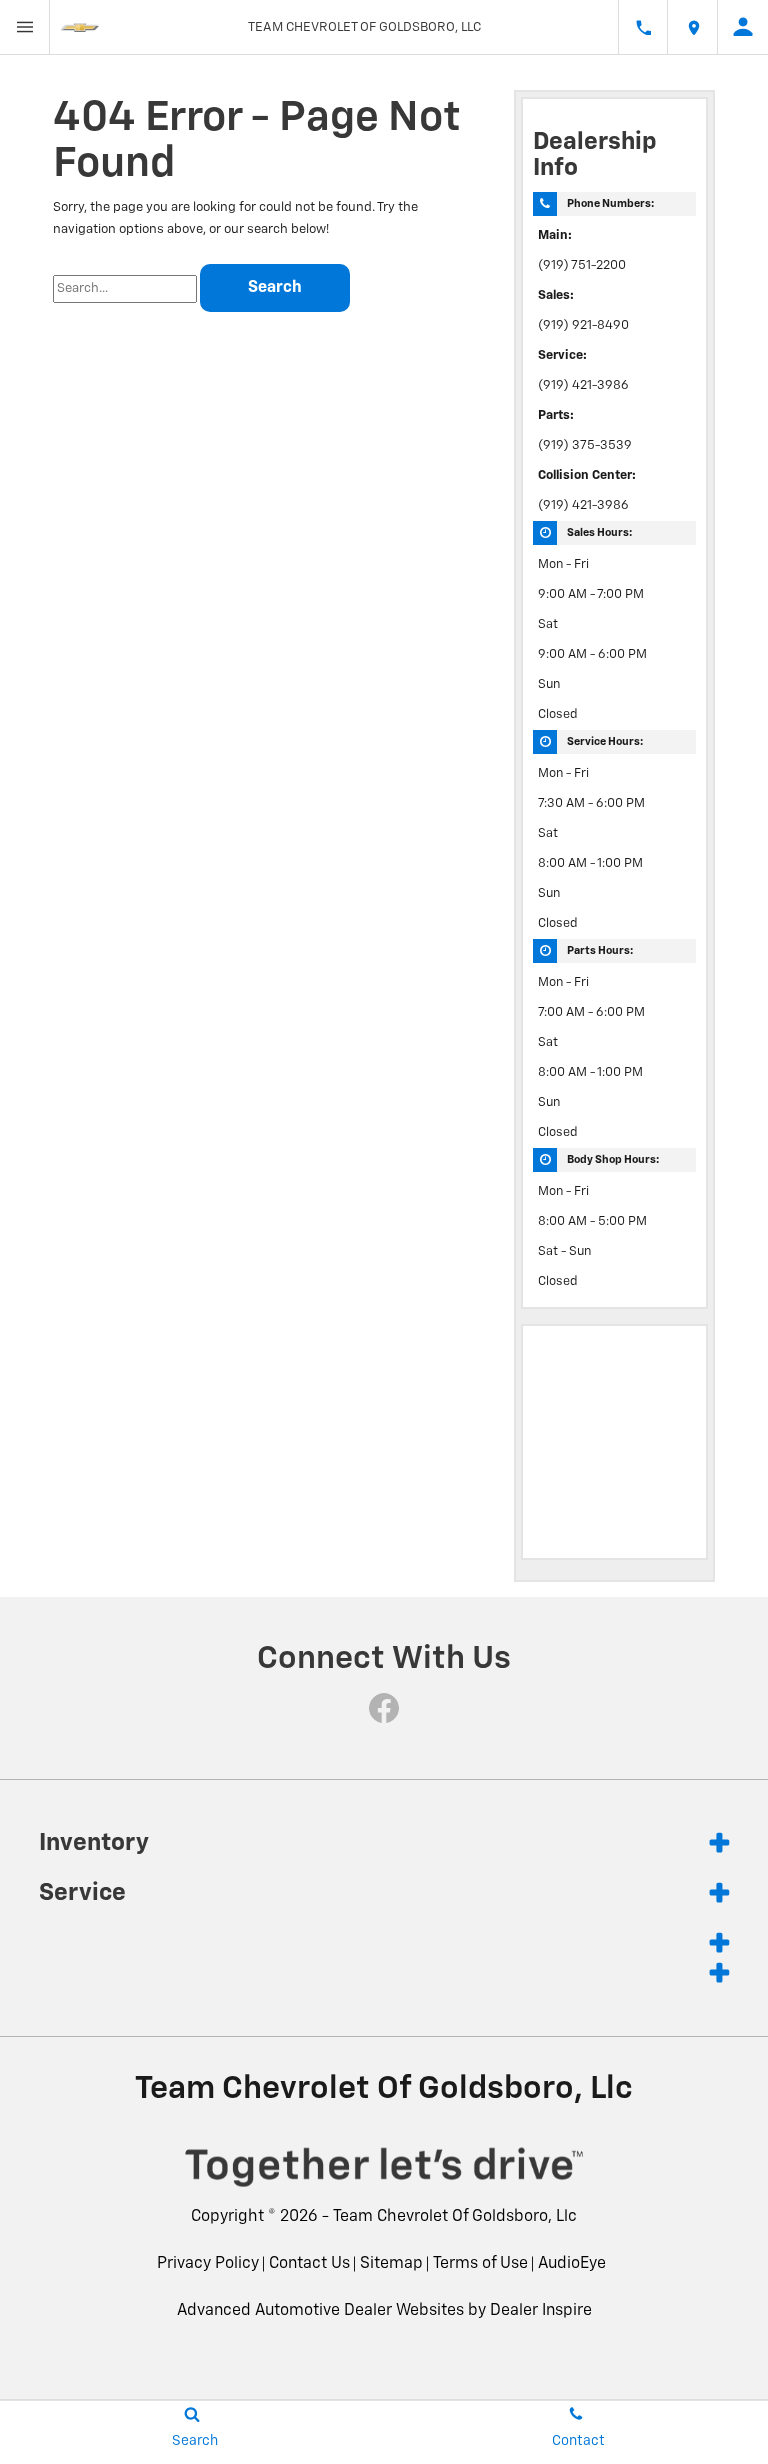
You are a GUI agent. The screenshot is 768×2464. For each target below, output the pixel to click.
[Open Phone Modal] (643, 27)
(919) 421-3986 (583, 385)
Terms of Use (480, 2264)
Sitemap (391, 2264)
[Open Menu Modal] (25, 27)
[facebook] (384, 1708)
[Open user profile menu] (743, 27)
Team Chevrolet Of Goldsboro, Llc (455, 2217)
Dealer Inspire (541, 2311)
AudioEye (572, 2264)
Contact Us (309, 2264)
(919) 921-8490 (583, 325)
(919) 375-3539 (585, 445)
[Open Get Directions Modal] (693, 27)
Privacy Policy (208, 2264)
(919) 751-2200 (582, 265)
